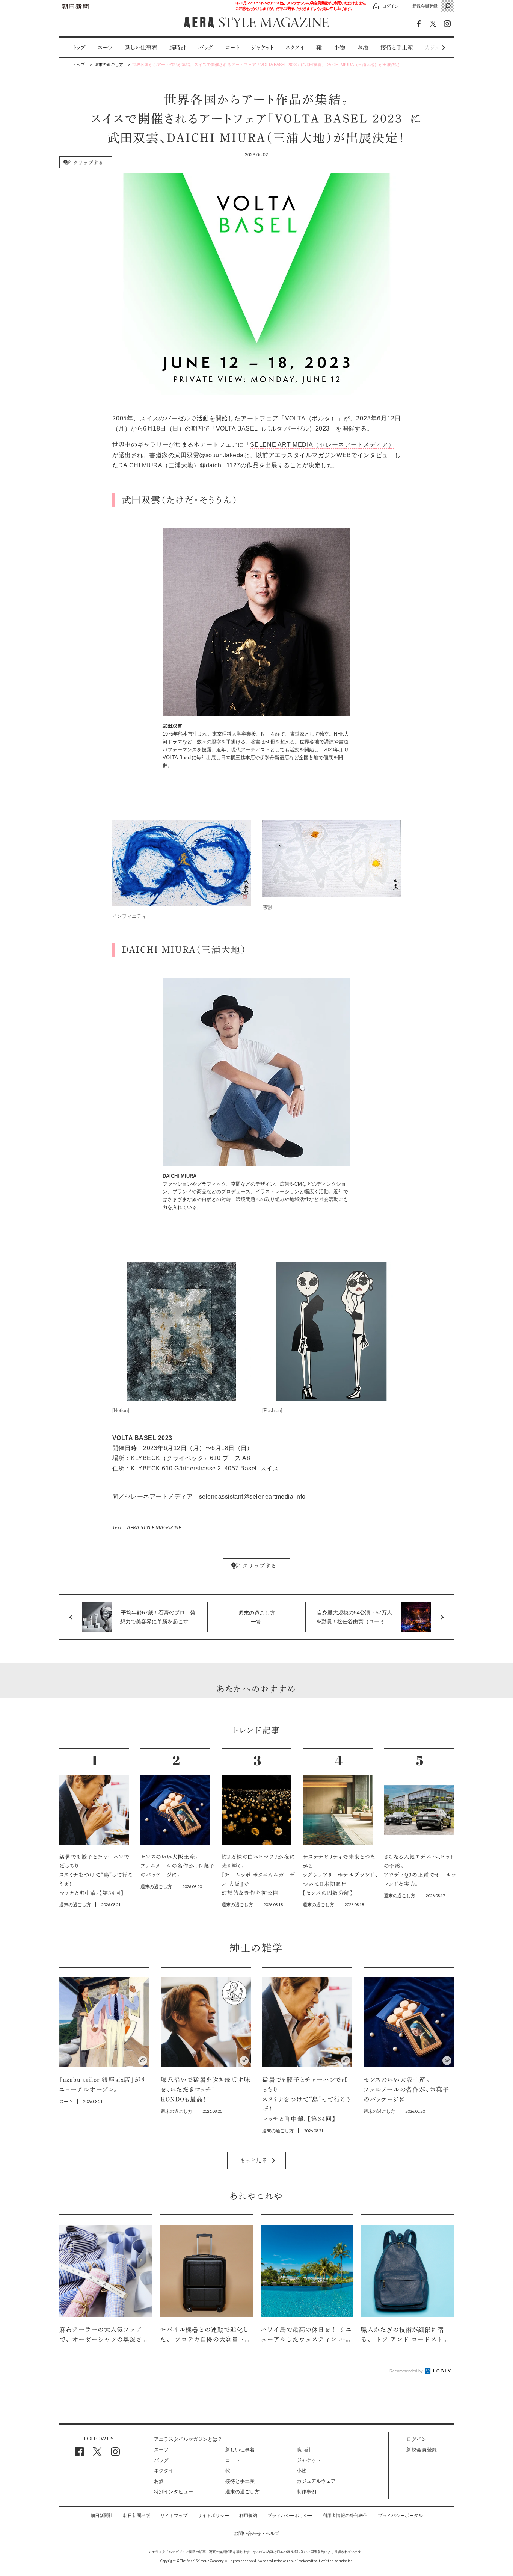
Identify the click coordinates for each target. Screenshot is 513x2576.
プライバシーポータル (400, 2516)
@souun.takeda (221, 455)
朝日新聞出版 (137, 2516)
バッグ (206, 48)
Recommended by (407, 2371)
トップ (79, 48)
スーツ (105, 48)
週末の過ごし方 (242, 2492)
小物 (339, 48)
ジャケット (262, 48)
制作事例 (306, 2492)
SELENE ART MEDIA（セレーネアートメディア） (322, 445)
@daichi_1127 (220, 465)
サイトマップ (174, 2516)
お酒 (363, 48)
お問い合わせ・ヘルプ (256, 2534)
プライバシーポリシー (290, 2516)
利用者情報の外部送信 (345, 2516)
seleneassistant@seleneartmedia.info (252, 1496)
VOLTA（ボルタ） (311, 418)
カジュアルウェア (316, 2481)
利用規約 (248, 2516)
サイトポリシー (213, 2516)
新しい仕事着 (141, 48)
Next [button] (429, 48)
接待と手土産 (397, 48)
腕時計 (178, 48)
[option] (73, 48)
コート (232, 48)
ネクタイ (295, 48)
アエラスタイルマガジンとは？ (188, 2439)
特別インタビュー (174, 2492)
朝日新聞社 (102, 2516)
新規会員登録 (425, 6)
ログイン (390, 6)
